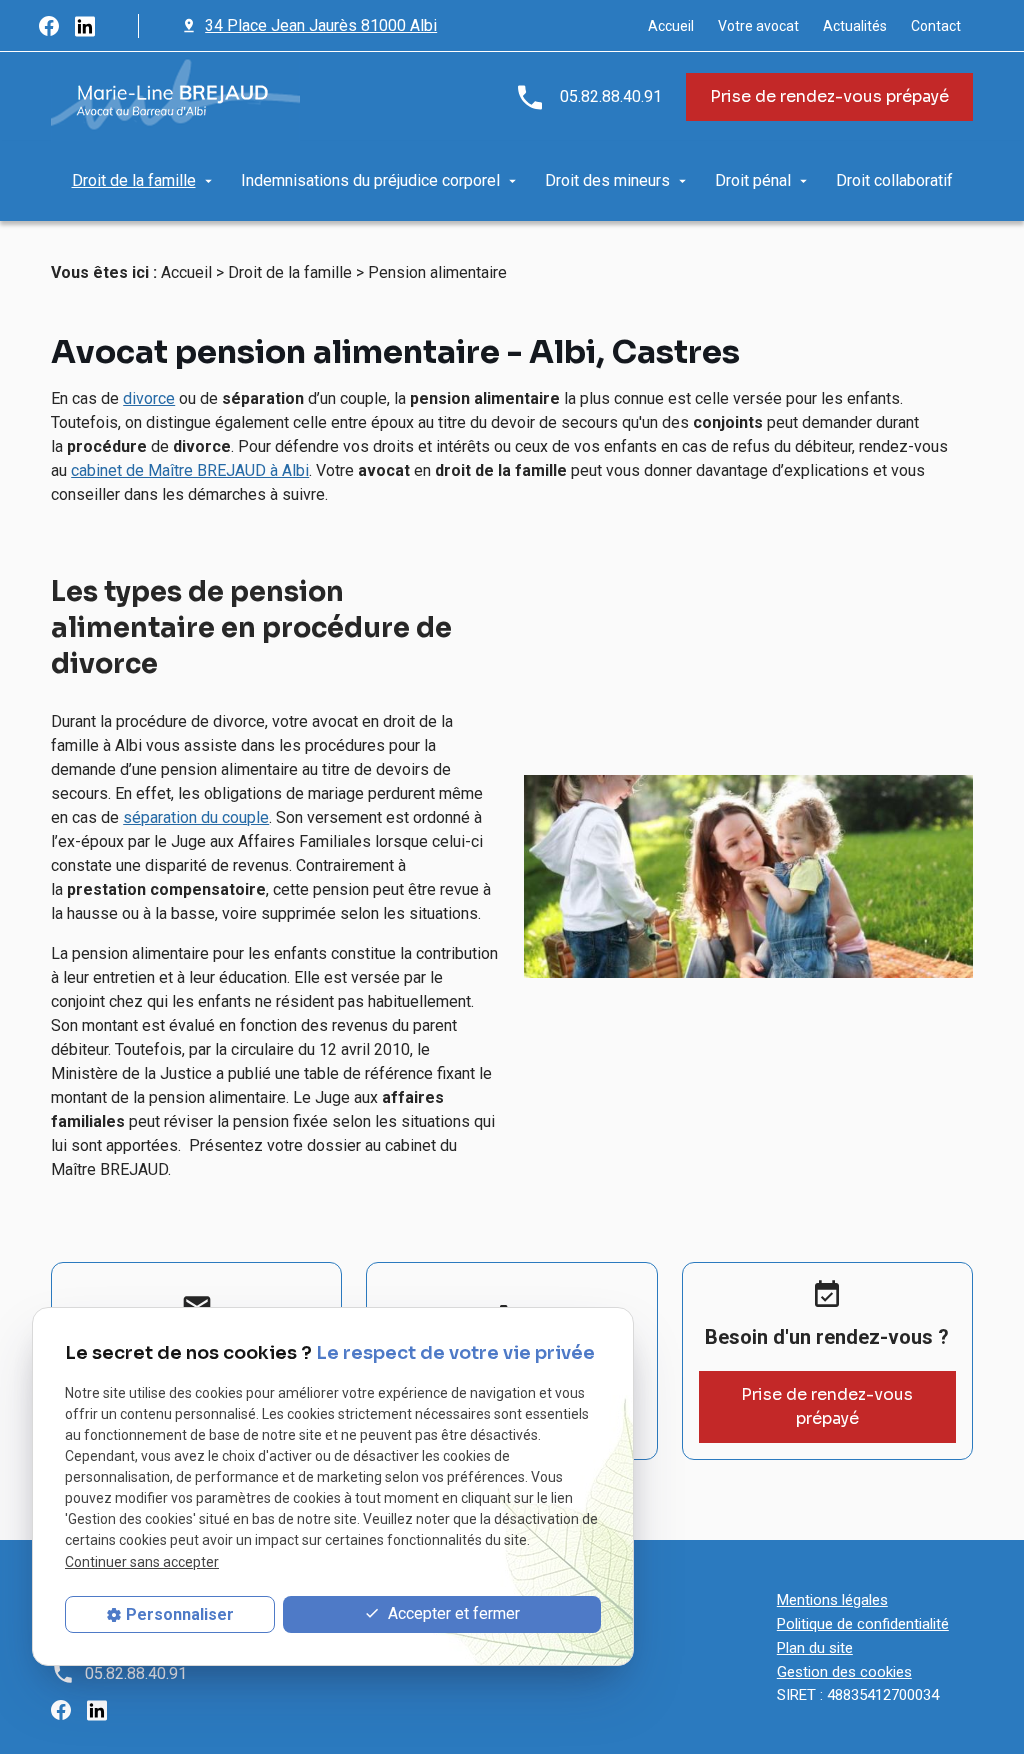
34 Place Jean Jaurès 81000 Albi (321, 25)
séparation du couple (196, 817)
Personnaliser (180, 1614)
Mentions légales (832, 1600)
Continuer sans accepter (142, 1562)
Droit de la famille (134, 180)
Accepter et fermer (452, 1613)
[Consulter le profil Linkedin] (85, 25)
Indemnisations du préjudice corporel (370, 180)
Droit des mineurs (607, 180)
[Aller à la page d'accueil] (175, 97)
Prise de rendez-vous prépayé (829, 96)
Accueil (671, 26)
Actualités (855, 26)
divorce (149, 398)
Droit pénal (753, 180)
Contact (936, 26)
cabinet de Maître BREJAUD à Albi (190, 470)
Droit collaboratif (894, 180)
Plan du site (815, 1648)
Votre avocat (758, 26)
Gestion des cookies (844, 1672)
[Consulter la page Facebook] (49, 25)
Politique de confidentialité (863, 1624)
